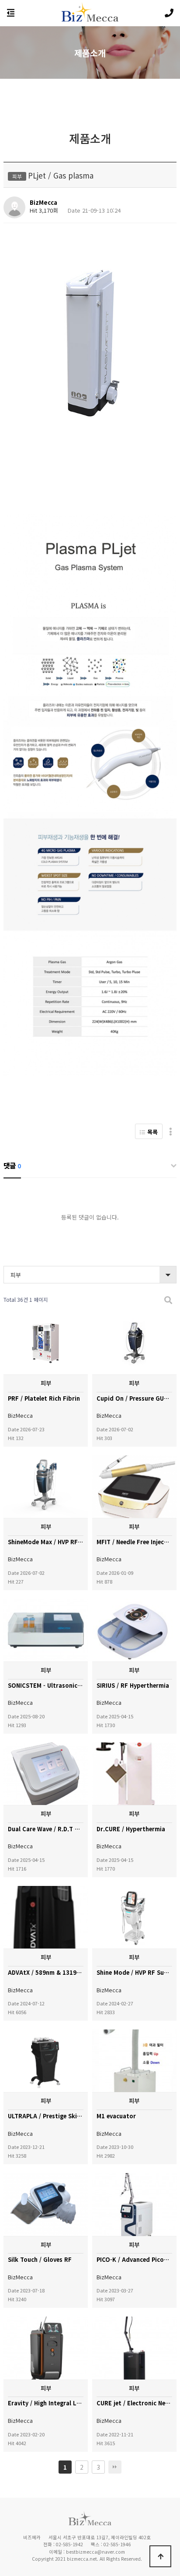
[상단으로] (160, 2556)
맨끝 (115, 2467)
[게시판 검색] (168, 1300)
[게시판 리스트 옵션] (171, 1131)
